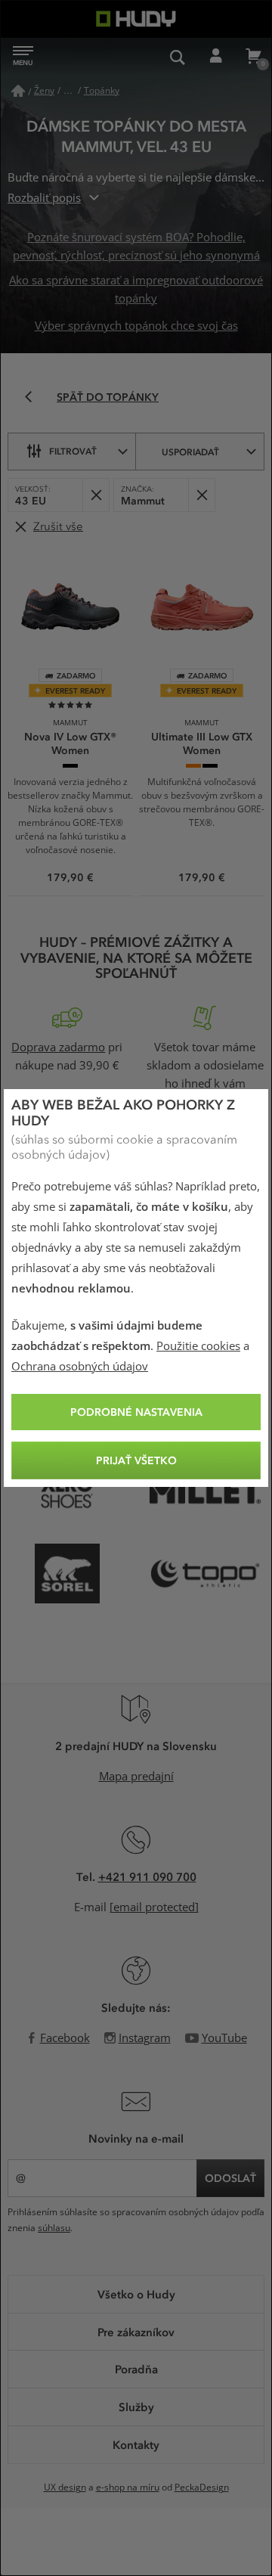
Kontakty (136, 2444)
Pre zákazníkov (136, 2332)
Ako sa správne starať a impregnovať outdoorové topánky (136, 290)
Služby (136, 2407)
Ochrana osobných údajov (80, 1367)
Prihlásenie (215, 57)
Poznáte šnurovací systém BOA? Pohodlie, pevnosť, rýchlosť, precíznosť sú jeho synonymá (136, 247)
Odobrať (96, 495)
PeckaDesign (202, 2488)
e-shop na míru (128, 2488)
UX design (65, 2488)
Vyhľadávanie (178, 57)
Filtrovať (73, 451)
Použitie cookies (198, 1346)
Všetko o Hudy (136, 2294)
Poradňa (136, 2369)
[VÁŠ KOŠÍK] (253, 57)
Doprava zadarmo (58, 1047)
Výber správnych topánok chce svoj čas (136, 326)
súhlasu (54, 2228)
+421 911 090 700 (147, 1876)
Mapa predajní (136, 1777)
